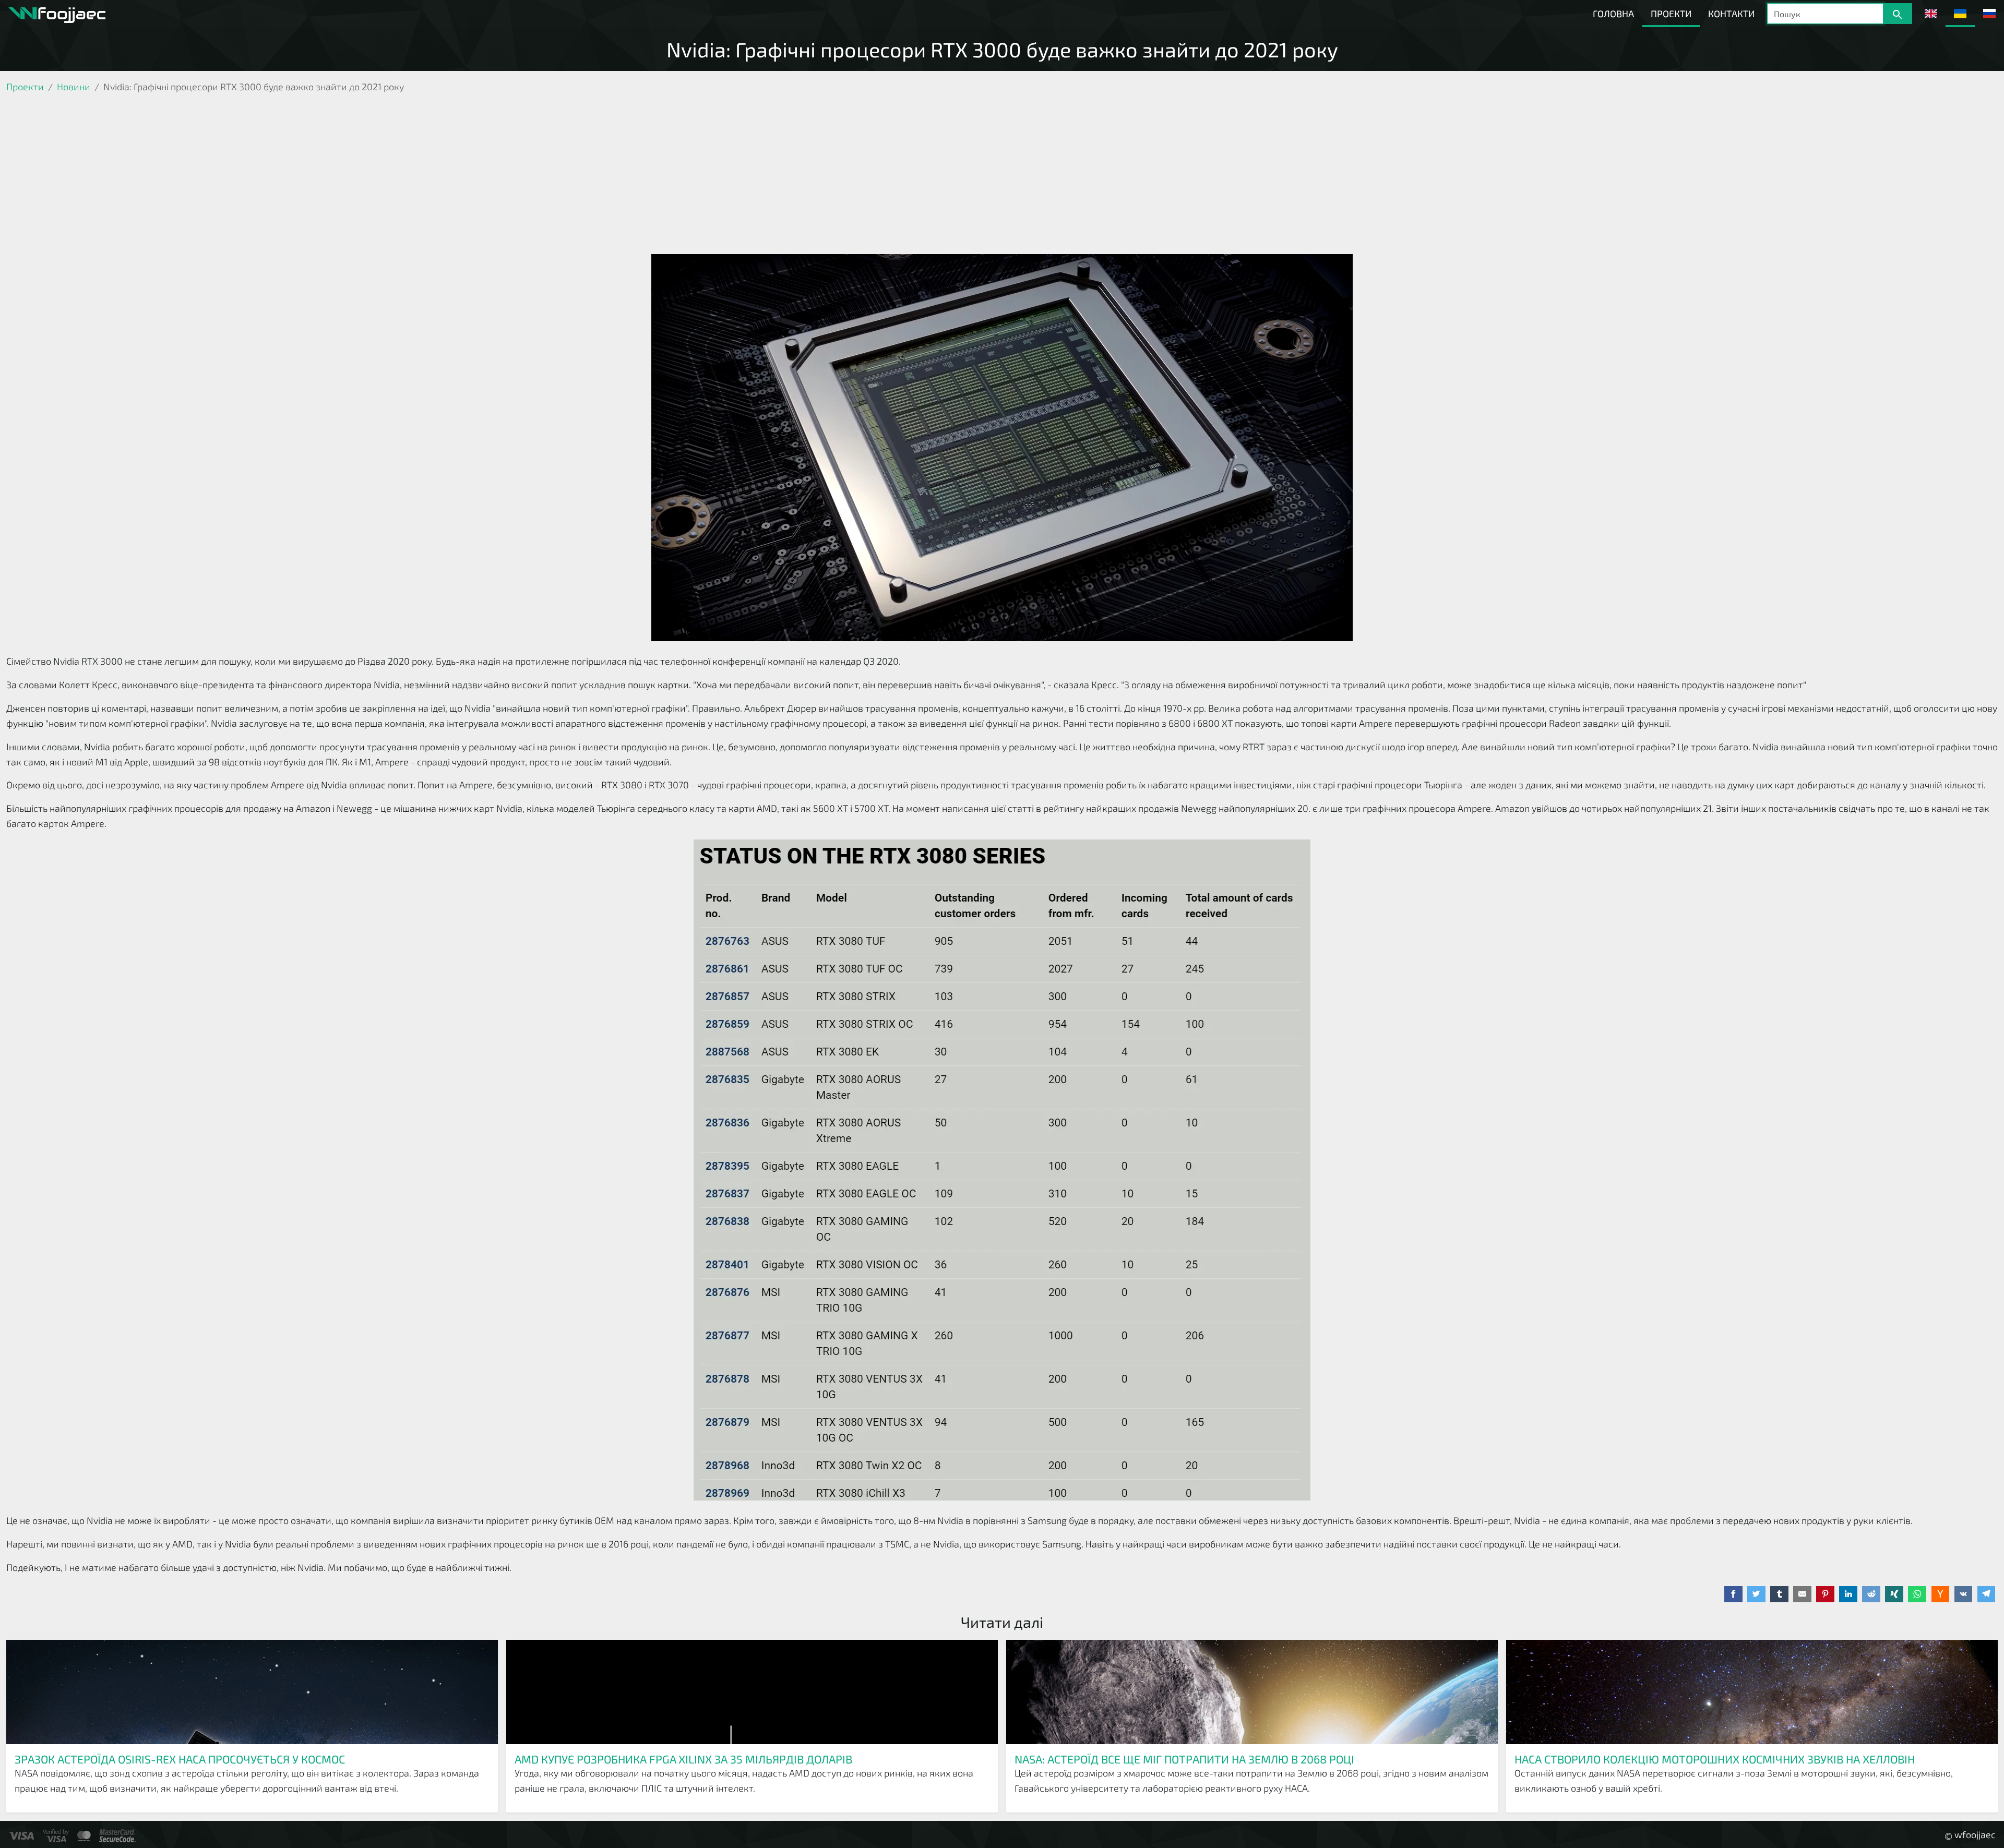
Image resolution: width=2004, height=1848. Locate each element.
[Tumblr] (1779, 1594)
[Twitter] (1756, 1594)
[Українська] (1960, 14)
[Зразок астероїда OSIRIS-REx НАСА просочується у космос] (252, 1692)
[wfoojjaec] (57, 14)
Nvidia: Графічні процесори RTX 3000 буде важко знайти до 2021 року (1002, 49)
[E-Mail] (1802, 1594)
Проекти (1671, 14)
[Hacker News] (1941, 1594)
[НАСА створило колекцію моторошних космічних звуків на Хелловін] (1752, 1692)
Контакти (1731, 14)
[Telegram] (1987, 1594)
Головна (1613, 14)
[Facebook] (1733, 1594)
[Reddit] (1871, 1594)
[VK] (1964, 1594)
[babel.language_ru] (1989, 14)
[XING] (1894, 1594)
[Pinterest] (1825, 1594)
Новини (74, 87)
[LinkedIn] (1848, 1594)
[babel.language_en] (1931, 14)
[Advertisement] (1002, 176)
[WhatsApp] (1917, 1594)
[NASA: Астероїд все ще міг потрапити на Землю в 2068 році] (1252, 1692)
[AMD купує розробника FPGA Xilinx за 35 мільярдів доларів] (752, 1692)
